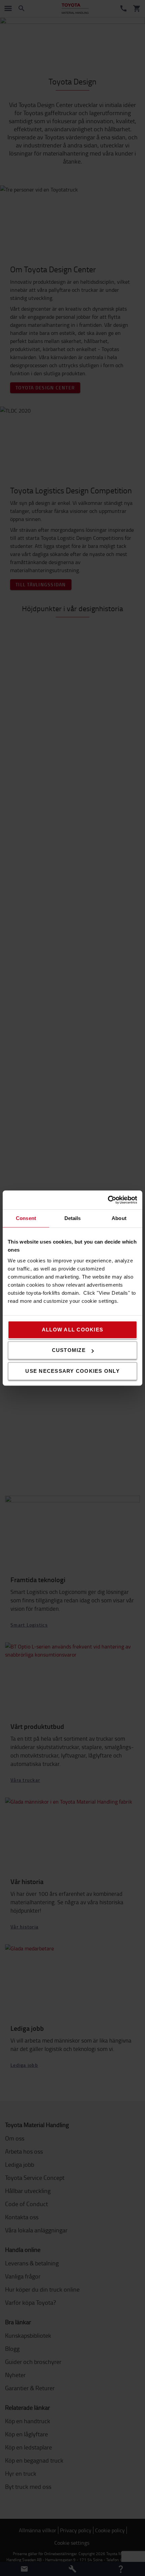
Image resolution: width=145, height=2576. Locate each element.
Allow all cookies (72, 1330)
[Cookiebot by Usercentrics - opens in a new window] (108, 1200)
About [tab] (119, 1218)
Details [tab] (73, 1218)
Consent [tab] (26, 1218)
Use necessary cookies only (72, 1371)
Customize (69, 1350)
